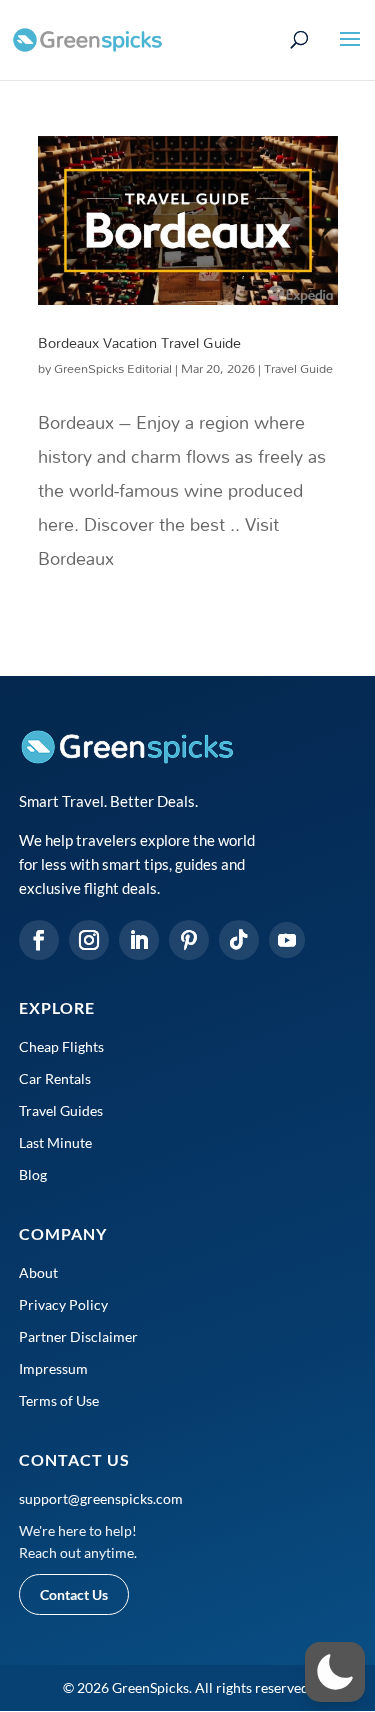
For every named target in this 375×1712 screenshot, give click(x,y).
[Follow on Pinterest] (189, 940)
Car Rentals (55, 1078)
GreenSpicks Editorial (113, 368)
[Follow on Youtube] (287, 940)
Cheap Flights (61, 1046)
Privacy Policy (63, 1304)
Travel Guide (298, 368)
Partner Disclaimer (78, 1336)
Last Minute (55, 1142)
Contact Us (74, 1594)
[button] (335, 1672)
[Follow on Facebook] (39, 940)
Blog (33, 1174)
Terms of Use (59, 1400)
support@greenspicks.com (101, 1498)
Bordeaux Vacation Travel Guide (139, 342)
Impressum (53, 1368)
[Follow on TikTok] (239, 940)
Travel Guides (61, 1110)
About (38, 1272)
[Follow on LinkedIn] (139, 940)
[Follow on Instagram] (89, 940)
